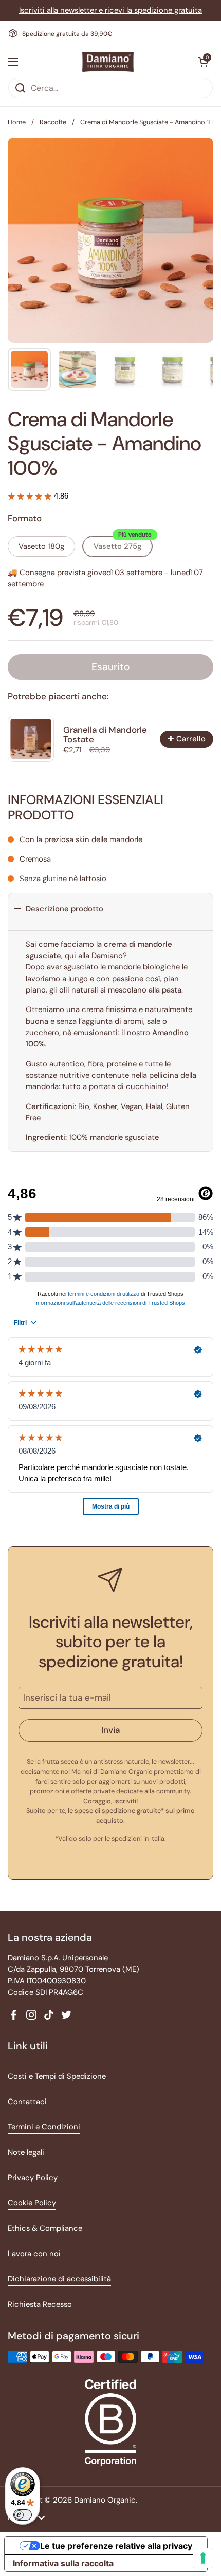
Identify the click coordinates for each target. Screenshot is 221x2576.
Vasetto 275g (123, 544)
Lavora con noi (34, 2254)
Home (17, 122)
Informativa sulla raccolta (63, 2563)
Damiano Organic (105, 2500)
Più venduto (135, 535)
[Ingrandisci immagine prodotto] (196, 155)
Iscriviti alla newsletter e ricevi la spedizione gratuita (110, 10)
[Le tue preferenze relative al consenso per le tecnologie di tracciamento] (203, 2558)
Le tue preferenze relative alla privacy (116, 2546)
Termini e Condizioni (44, 2127)
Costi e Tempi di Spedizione (57, 2076)
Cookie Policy (32, 2203)
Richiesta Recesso (40, 2304)
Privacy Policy (33, 2178)
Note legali (26, 2152)
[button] (203, 62)
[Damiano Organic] (108, 62)
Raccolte (53, 122)
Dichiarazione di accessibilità (59, 2279)
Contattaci (27, 2102)
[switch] (23, 2515)
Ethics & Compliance (45, 2228)
